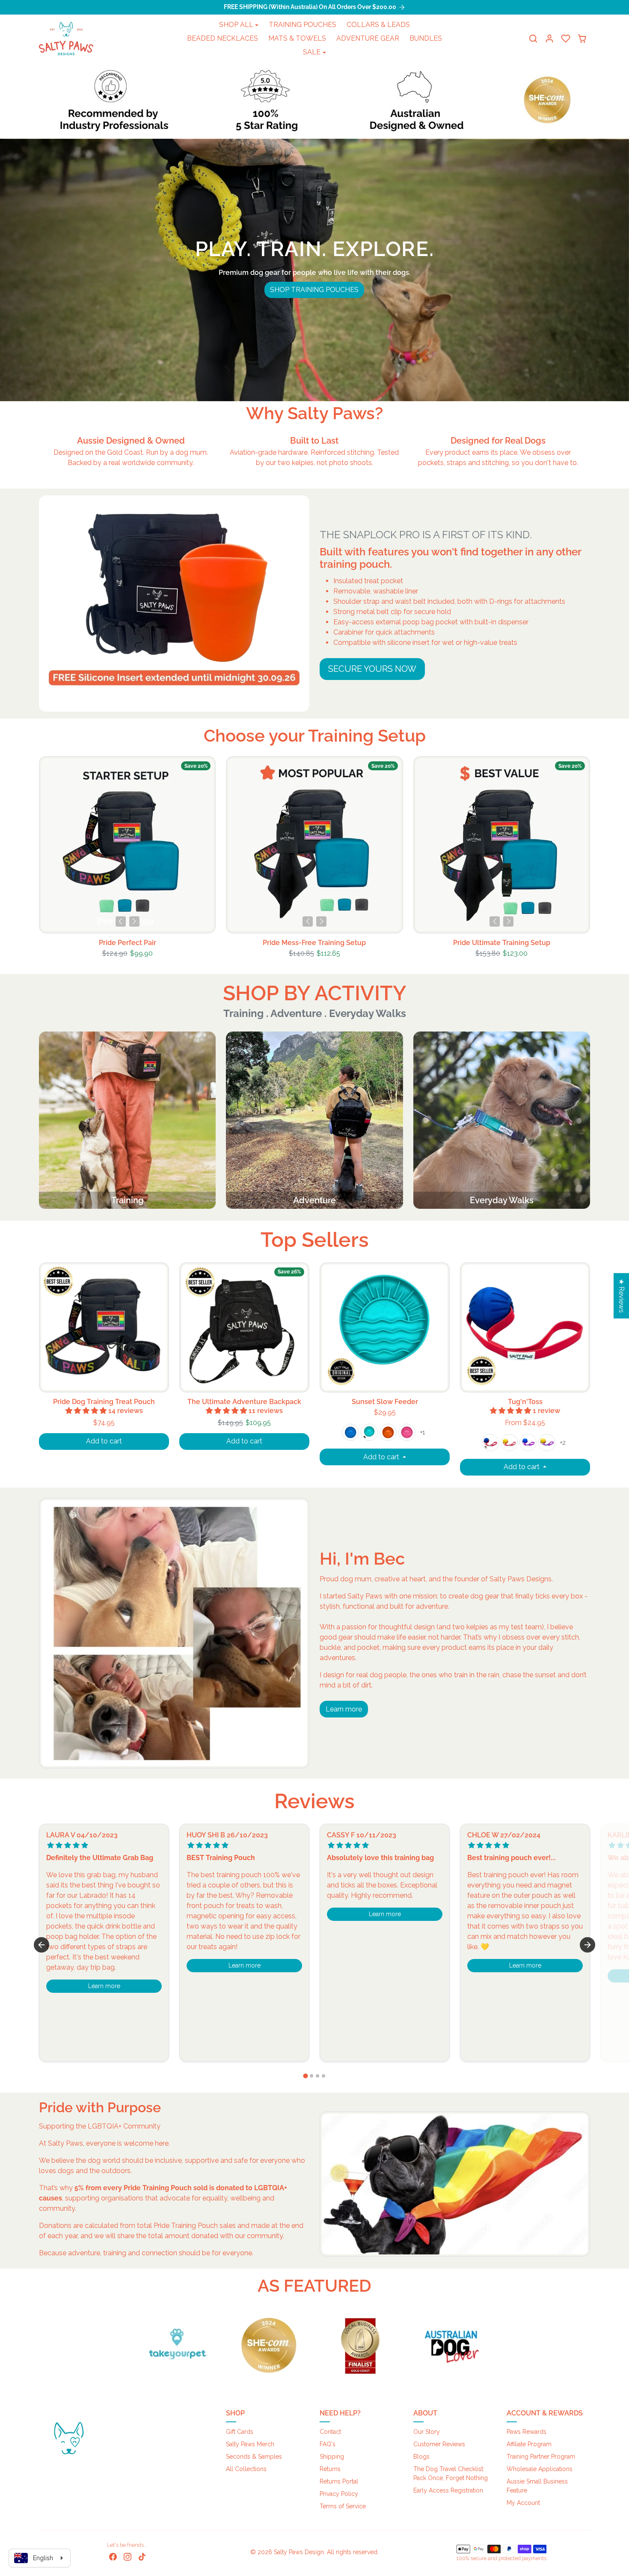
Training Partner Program (541, 2457)
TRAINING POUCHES (303, 25)
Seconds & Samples (254, 2457)
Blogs (421, 2457)
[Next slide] (589, 847)
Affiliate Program (529, 2444)
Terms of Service (343, 2506)
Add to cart (104, 1441)
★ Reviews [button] (622, 1296)
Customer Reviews (439, 2444)
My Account (523, 2503)
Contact (330, 2432)
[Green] (369, 1432)
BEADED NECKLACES (223, 38)
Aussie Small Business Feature (537, 2486)
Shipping (332, 2457)
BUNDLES (426, 38)
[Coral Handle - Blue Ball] (490, 1443)
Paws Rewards (527, 2432)
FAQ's (328, 2444)
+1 (423, 1432)
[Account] (549, 39)
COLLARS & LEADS (378, 25)
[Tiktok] (142, 2556)
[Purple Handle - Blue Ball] (528, 1443)
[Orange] (388, 1432)
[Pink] (407, 1432)
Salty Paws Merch (250, 2444)
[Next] (134, 921)
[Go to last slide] (42, 1945)
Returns (330, 2469)
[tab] (305, 2076)
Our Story (427, 2432)
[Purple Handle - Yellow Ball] (547, 1443)
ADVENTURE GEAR (368, 38)
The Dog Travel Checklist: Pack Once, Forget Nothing (451, 2473)
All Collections (246, 2469)
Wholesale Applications (540, 2469)
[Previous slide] (40, 847)
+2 (563, 1443)
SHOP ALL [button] (236, 25)
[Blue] (350, 1432)
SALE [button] (312, 52)
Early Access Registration (448, 2490)
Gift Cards (240, 2432)
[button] (533, 39)
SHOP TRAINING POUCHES (314, 290)
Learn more (344, 1709)
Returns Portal (339, 2481)
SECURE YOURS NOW (372, 669)
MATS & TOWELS (297, 38)
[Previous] (121, 921)
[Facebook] (113, 2556)
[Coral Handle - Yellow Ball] (509, 1443)
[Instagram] (128, 2556)
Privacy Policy (339, 2494)
